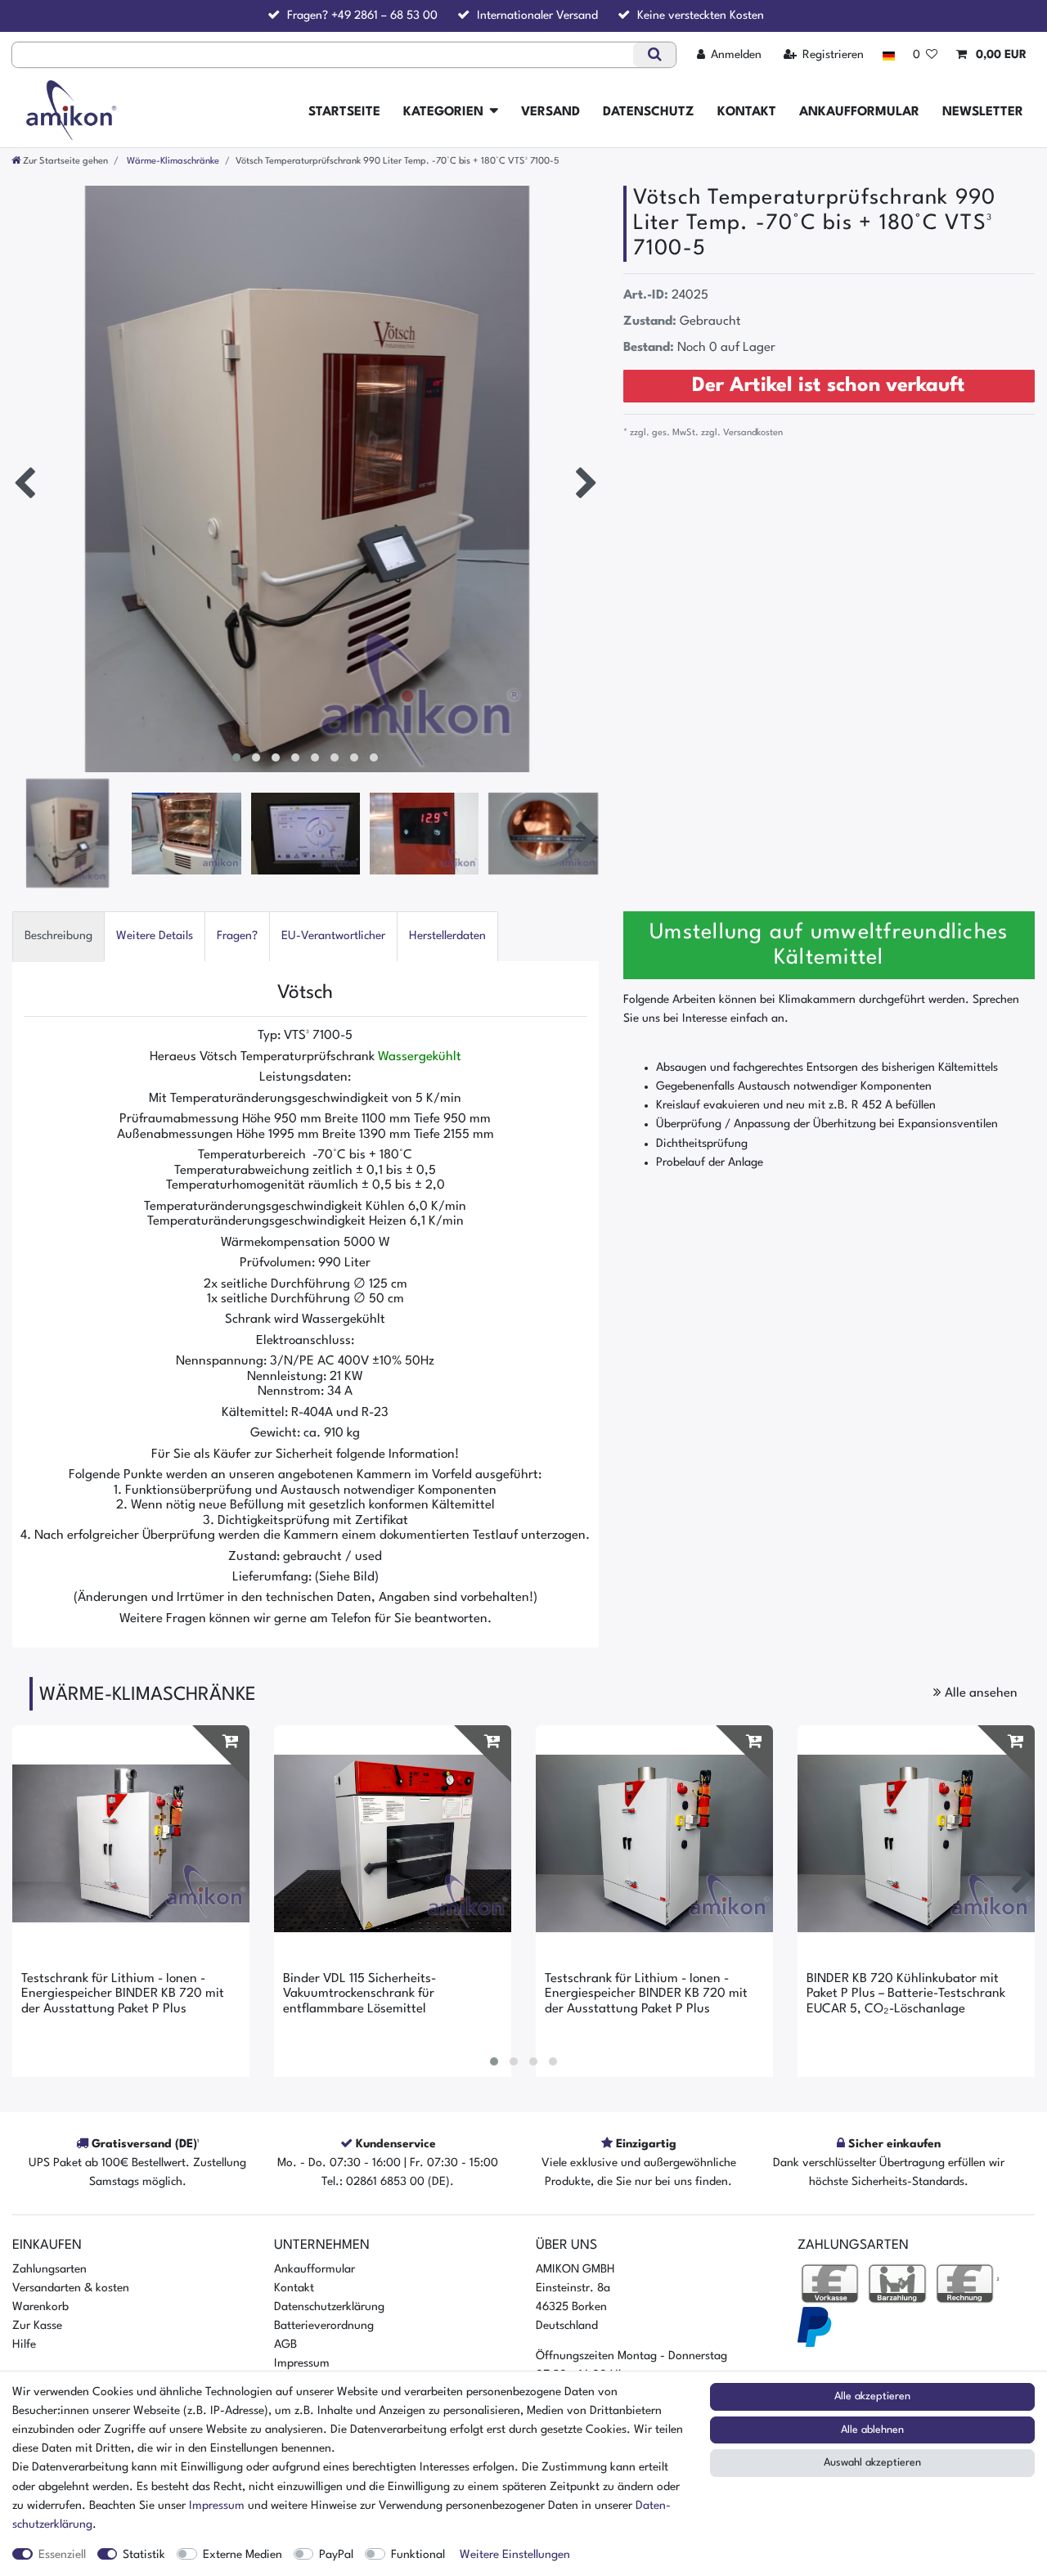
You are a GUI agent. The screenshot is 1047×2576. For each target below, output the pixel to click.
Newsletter (983, 112)
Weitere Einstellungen (515, 2555)
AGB (285, 2344)
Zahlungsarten (49, 2269)
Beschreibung (58, 936)
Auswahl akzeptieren (872, 2463)
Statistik (144, 2555)
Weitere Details (155, 936)
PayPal (336, 2555)
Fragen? (237, 936)
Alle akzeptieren (872, 2396)
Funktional (418, 2555)
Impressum (302, 2363)
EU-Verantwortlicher (333, 936)
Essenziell (62, 2555)
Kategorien (443, 112)
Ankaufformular (859, 112)
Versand (550, 112)
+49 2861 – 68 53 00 (384, 16)
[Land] (888, 55)
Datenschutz (649, 112)
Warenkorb (40, 2307)
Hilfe (24, 2344)
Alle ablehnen (872, 2430)
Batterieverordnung (324, 2326)
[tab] (58, 936)
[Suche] (654, 55)
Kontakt (747, 112)
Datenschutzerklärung (329, 2307)
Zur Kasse (37, 2326)
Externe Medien (243, 2555)
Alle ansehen (980, 1693)
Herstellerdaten (447, 936)
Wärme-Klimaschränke (172, 161)
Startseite (344, 112)
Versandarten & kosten (71, 2288)
